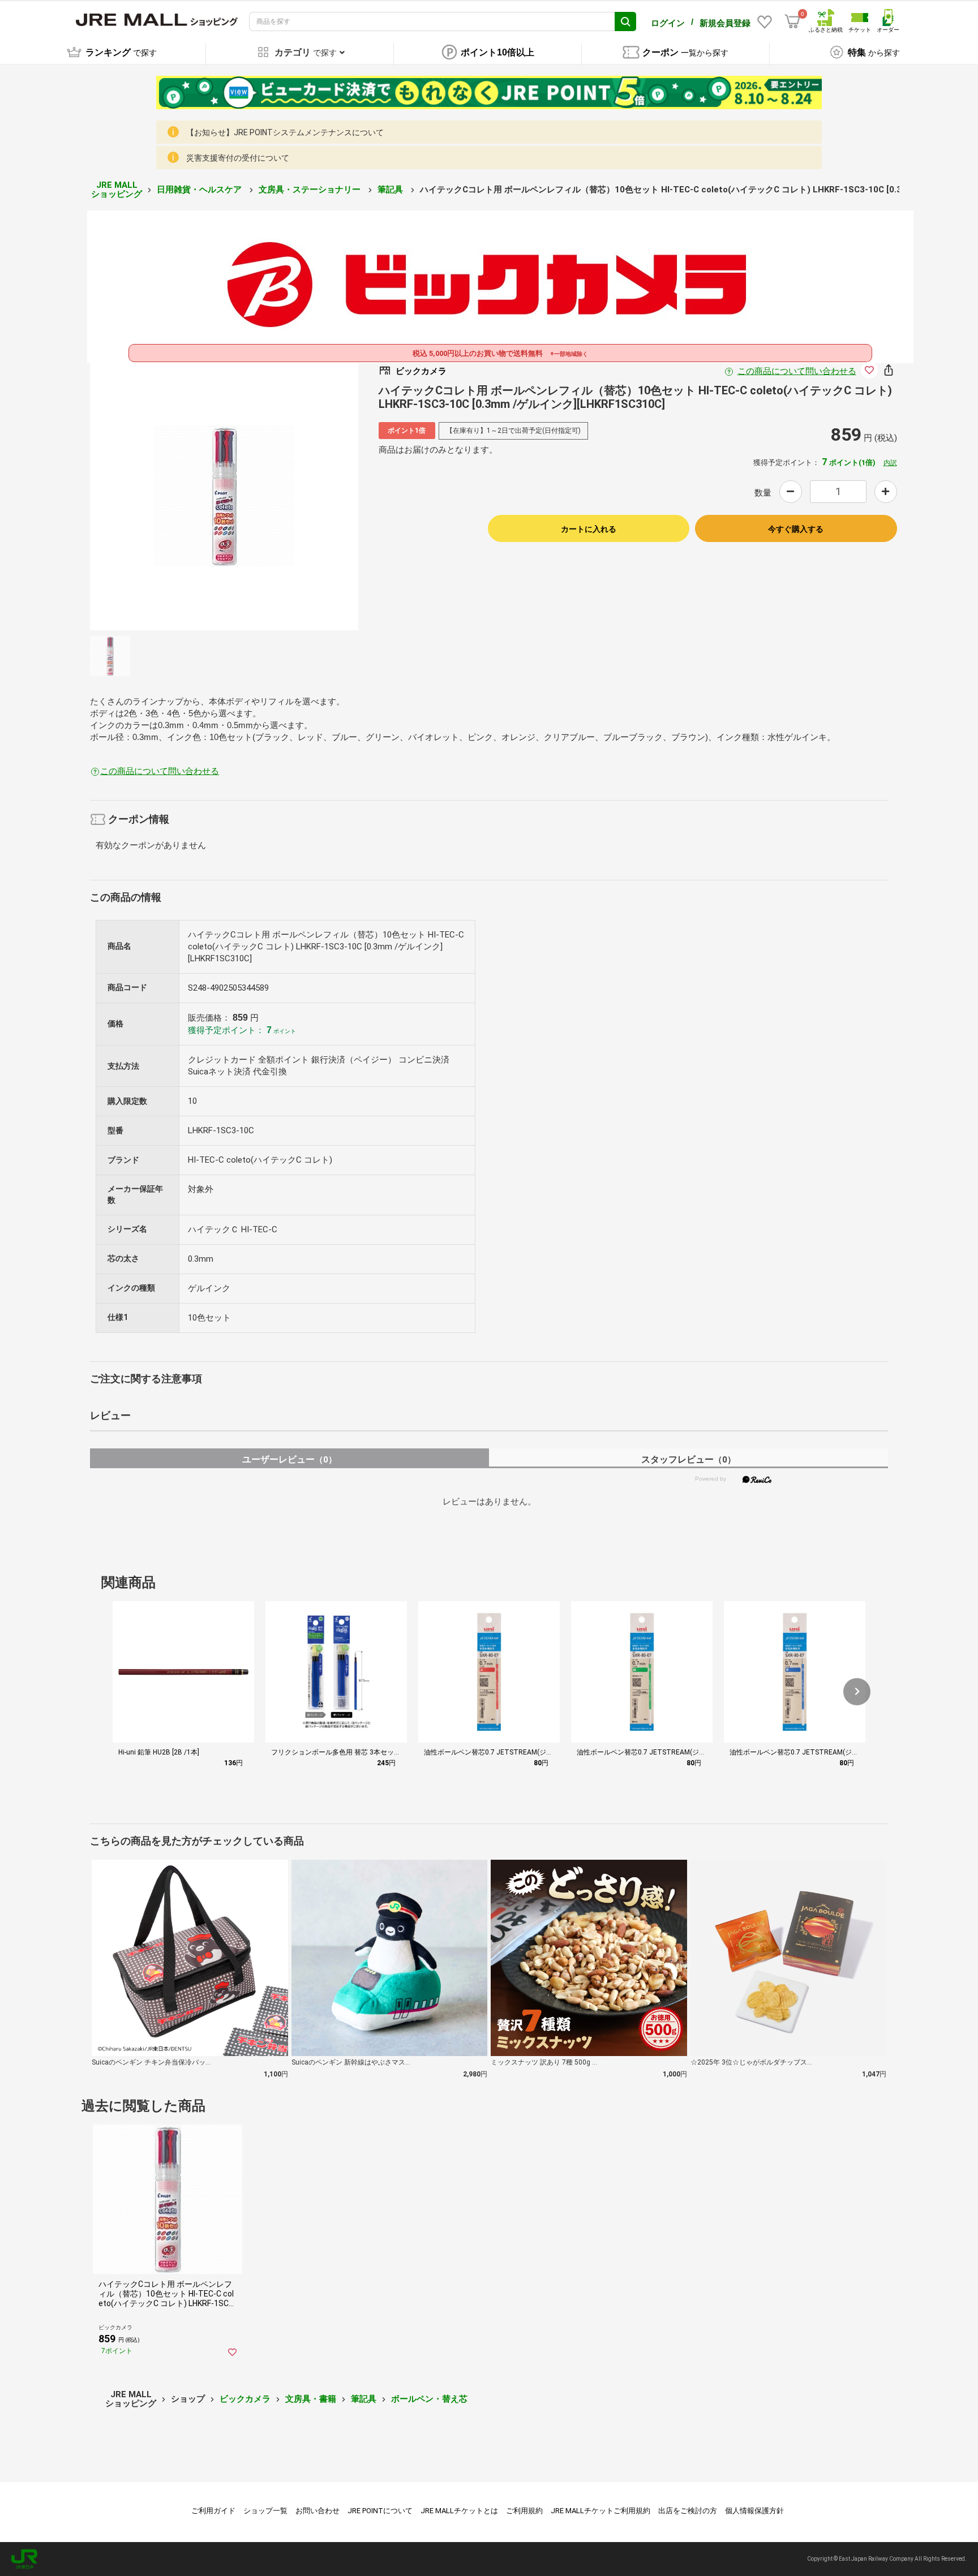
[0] (792, 21)
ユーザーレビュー (289, 1459)
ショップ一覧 (265, 2511)
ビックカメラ (245, 2399)
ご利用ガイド (213, 2511)
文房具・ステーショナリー (311, 190)
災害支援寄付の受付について (238, 158)
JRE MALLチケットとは (459, 2511)
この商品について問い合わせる (797, 371)
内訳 (890, 463)
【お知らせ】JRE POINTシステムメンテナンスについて (285, 132)
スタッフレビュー (689, 1459)
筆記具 (391, 190)
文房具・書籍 (311, 2399)
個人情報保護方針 (754, 2511)
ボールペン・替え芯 (429, 2399)
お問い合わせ (318, 2511)
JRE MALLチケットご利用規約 (600, 2511)
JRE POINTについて (380, 2511)
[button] (857, 1692)
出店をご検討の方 (688, 2511)
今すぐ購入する (796, 529)
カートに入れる (589, 529)
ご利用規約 (524, 2511)
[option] (224, 496)
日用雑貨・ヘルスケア (200, 190)
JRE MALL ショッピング (117, 190)
